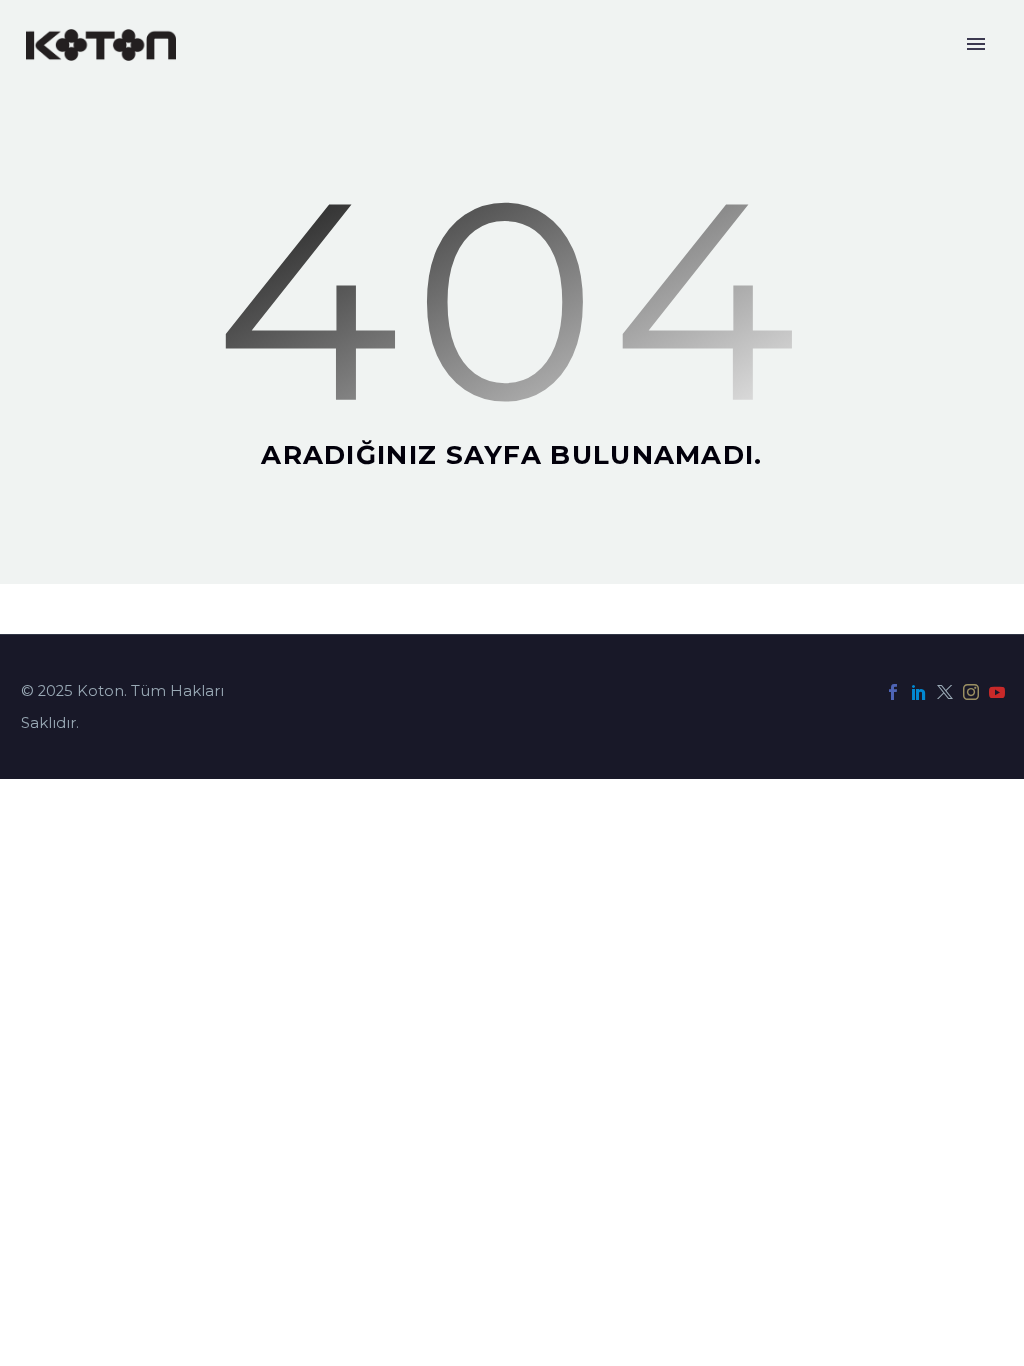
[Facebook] (893, 692)
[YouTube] (997, 692)
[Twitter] (945, 692)
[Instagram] (971, 692)
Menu (976, 44)
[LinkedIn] (919, 692)
